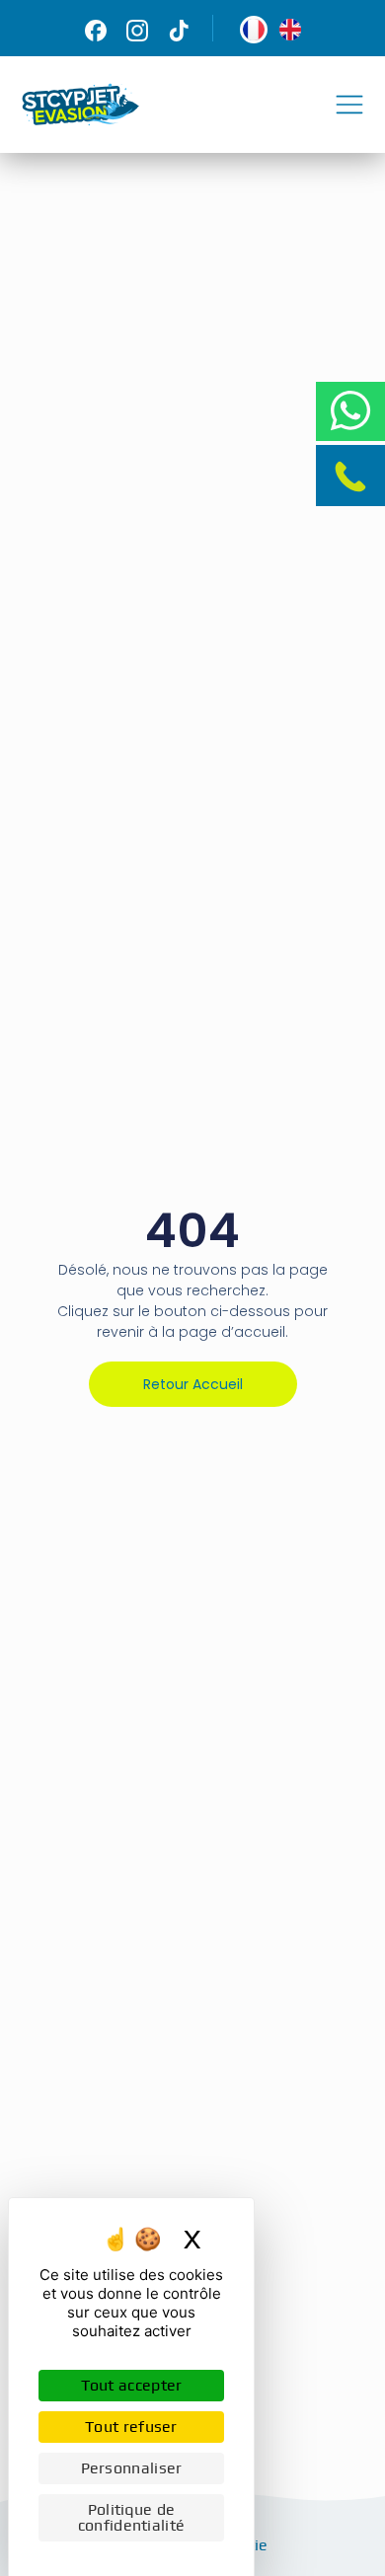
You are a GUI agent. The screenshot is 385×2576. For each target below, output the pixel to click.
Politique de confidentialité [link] (132, 2517)
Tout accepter (132, 2385)
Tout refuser (131, 2427)
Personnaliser (132, 2468)
